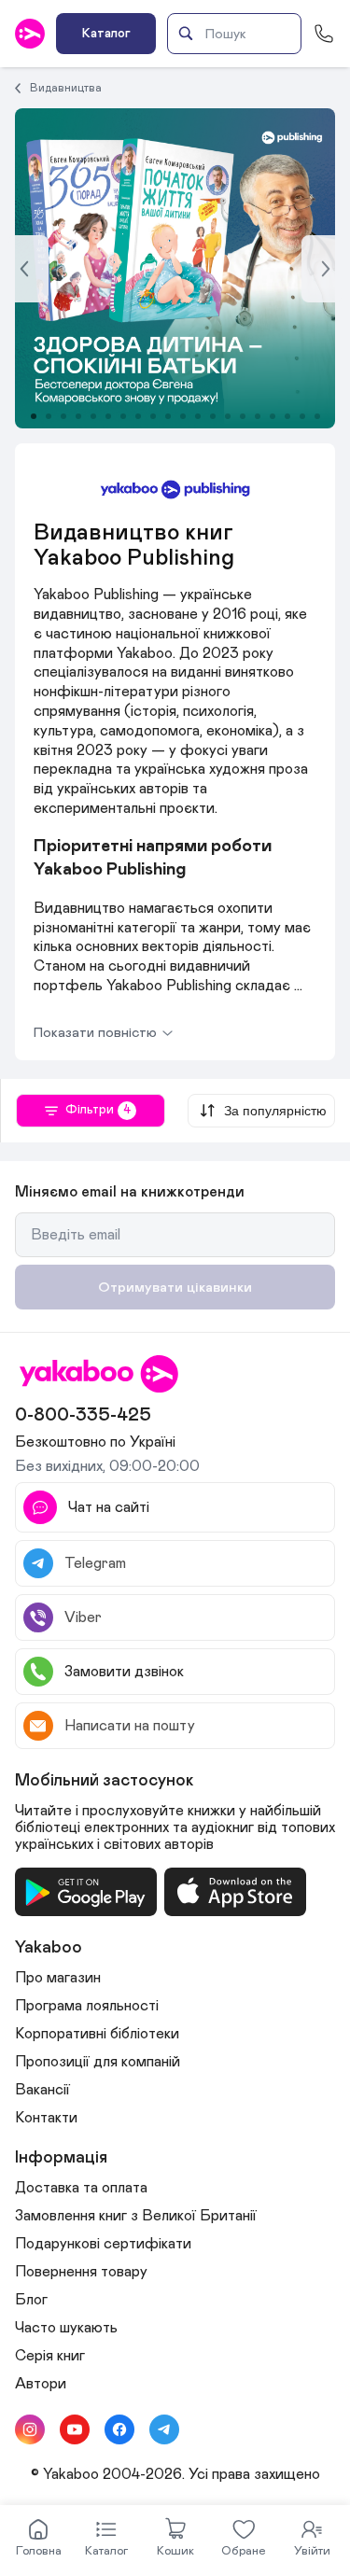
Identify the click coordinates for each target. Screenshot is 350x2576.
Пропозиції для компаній (98, 2062)
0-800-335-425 (83, 1415)
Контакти (46, 2118)
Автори (41, 2384)
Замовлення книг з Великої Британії (136, 2216)
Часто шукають (66, 2328)
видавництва (66, 88)
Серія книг (50, 2356)
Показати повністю (95, 1033)
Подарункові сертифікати (103, 2244)
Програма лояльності (87, 2006)
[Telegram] (164, 2429)
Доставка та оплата (81, 2188)
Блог (31, 2300)
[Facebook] (119, 2429)
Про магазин (58, 1978)
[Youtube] (75, 2429)
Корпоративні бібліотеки (97, 2034)
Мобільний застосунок (105, 1781)
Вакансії (42, 2090)
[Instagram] (30, 2429)
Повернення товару (81, 2272)
